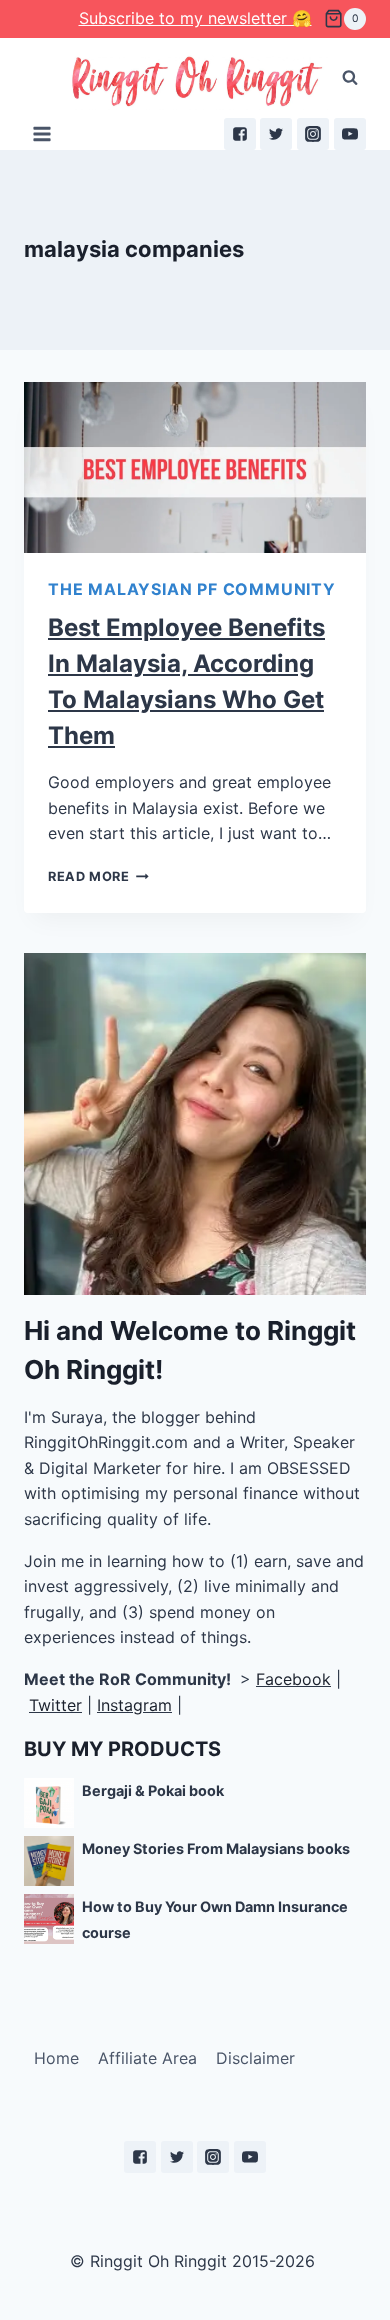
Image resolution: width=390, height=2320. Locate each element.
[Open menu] (42, 133)
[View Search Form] (350, 78)
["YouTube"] (350, 134)
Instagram (134, 1705)
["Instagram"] (313, 134)
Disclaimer (255, 2058)
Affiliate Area (147, 2058)
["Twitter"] (276, 134)
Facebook (293, 1679)
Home (56, 2058)
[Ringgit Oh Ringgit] (195, 82)
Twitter (55, 1705)
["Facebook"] (240, 134)
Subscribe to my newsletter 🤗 (195, 18)
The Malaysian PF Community (192, 589)
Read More (89, 876)
